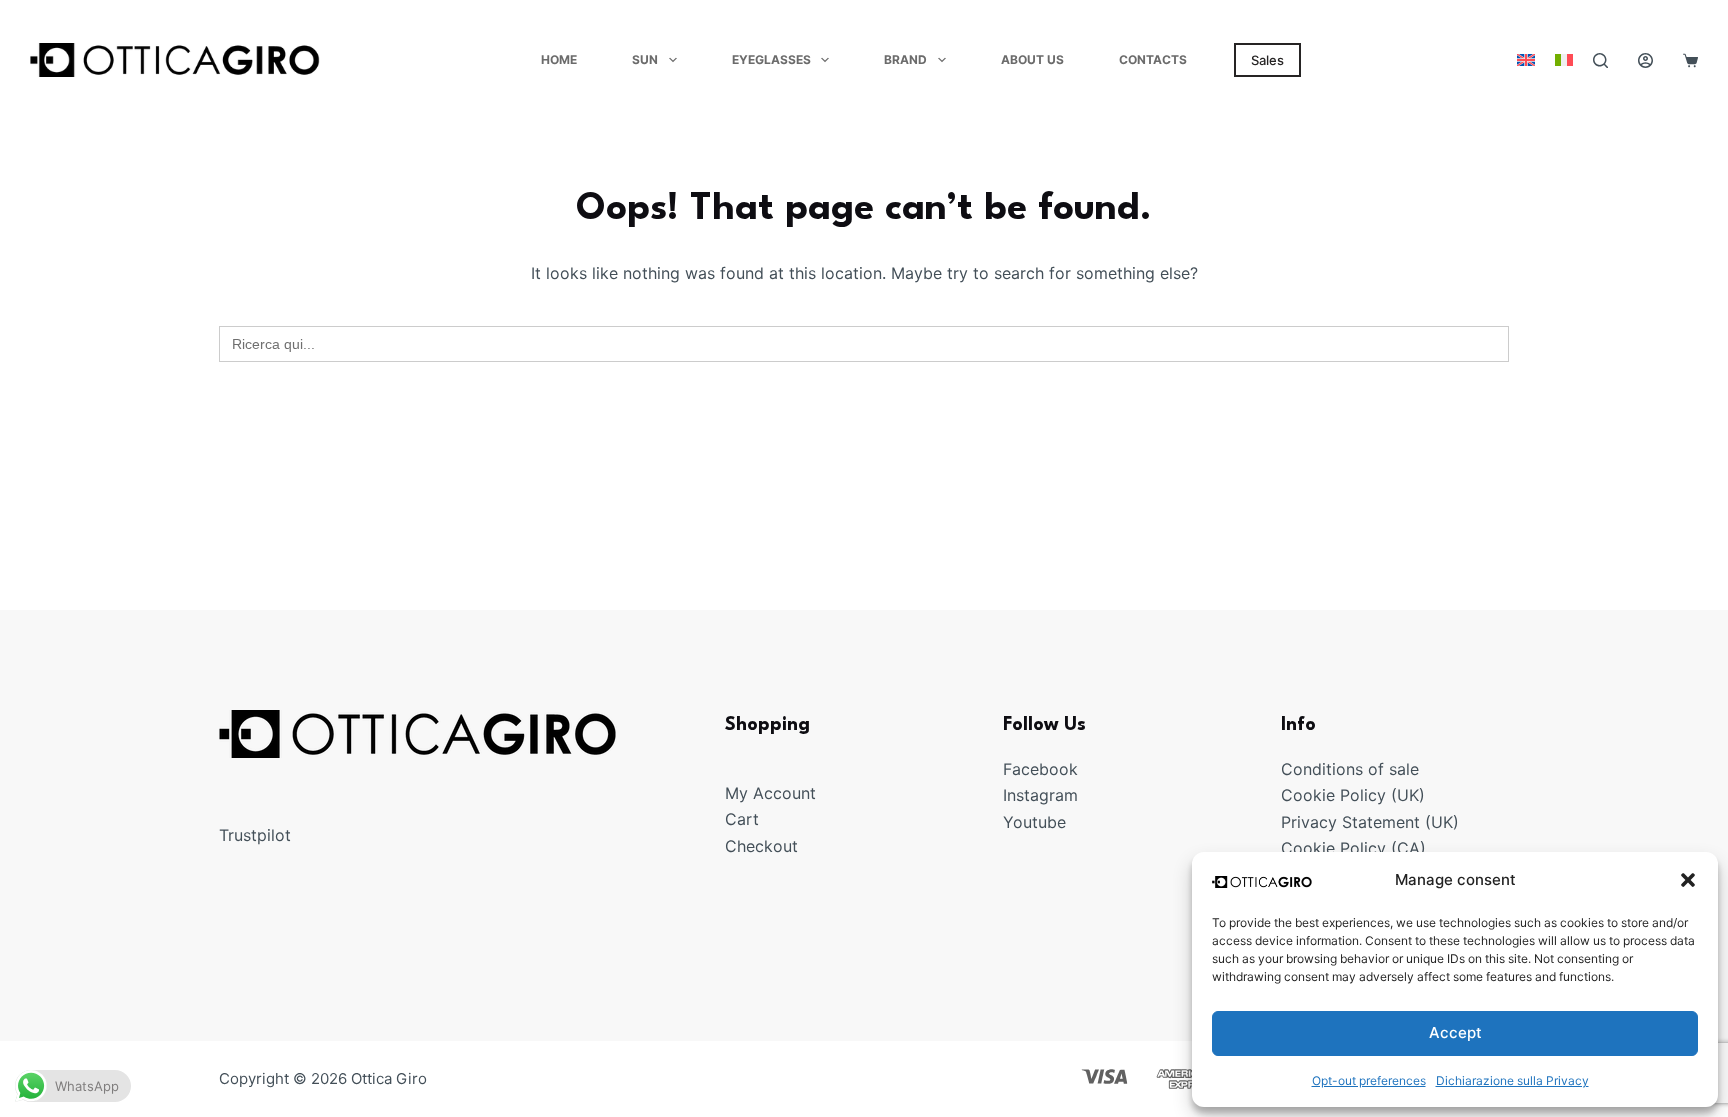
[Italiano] (1564, 60)
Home (559, 59)
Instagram (1040, 795)
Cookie (1310, 795)
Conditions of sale (1350, 769)
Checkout (761, 846)
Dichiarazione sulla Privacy (1512, 1080)
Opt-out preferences (1369, 1080)
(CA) (1408, 848)
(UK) (1405, 795)
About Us (1032, 59)
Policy (1363, 795)
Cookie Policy (1333, 848)
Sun (645, 59)
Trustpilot (255, 835)
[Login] (1645, 60)
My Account (770, 793)
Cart (742, 819)
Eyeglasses (771, 59)
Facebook (1040, 769)
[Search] (1600, 60)
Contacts (1153, 59)
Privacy (1311, 822)
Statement (1381, 822)
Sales (1267, 60)
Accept (1455, 1032)
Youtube (1034, 822)
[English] (1526, 60)
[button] (1688, 880)
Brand (905, 59)
